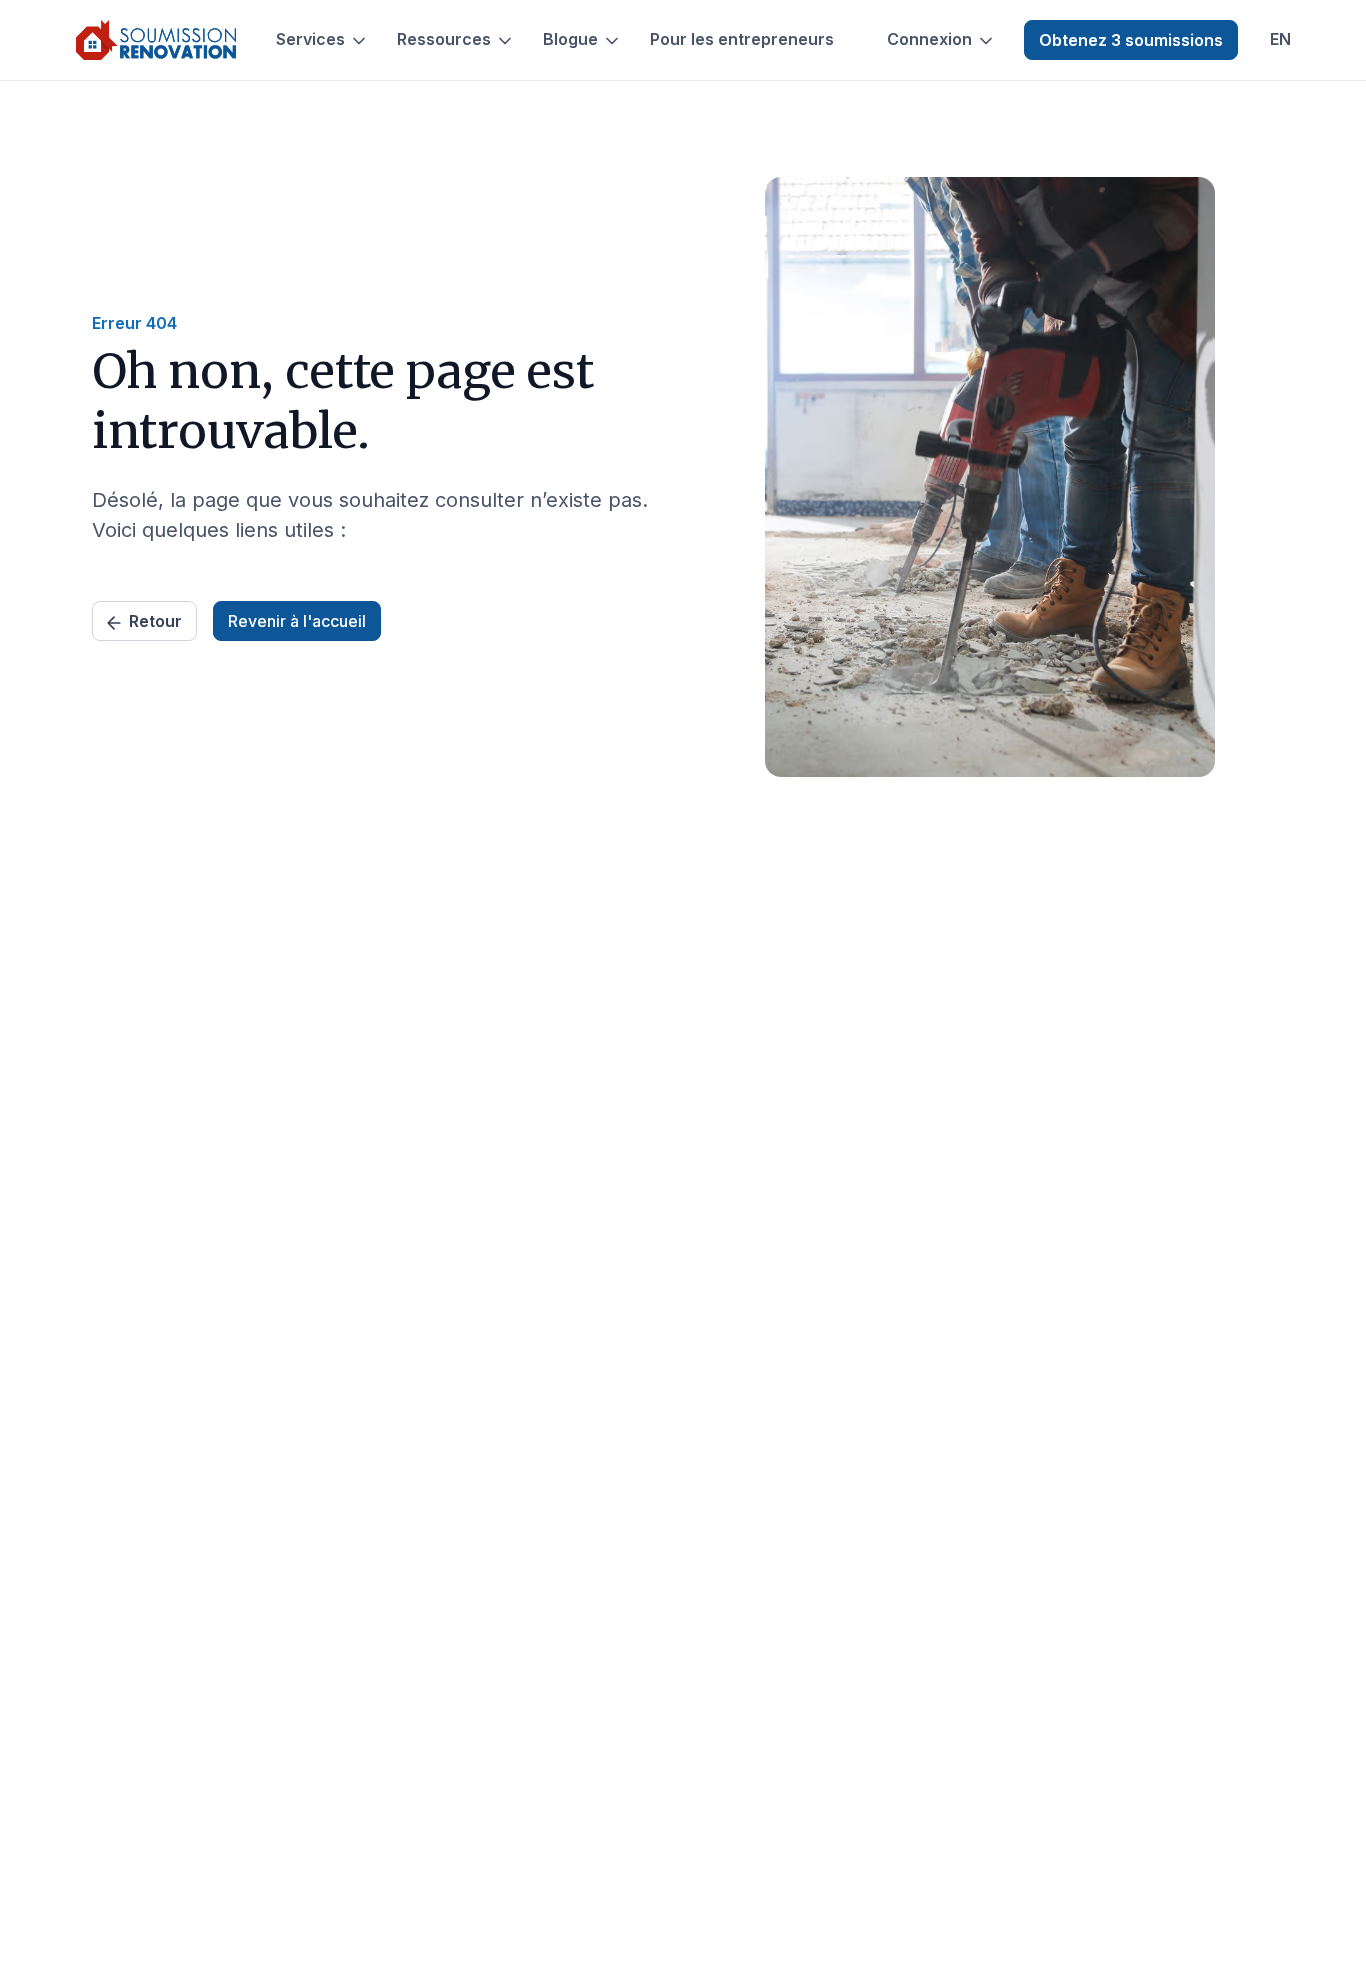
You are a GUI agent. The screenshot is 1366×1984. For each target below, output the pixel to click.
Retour (155, 621)
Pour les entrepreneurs (742, 39)
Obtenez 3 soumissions (1131, 40)
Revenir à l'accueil (297, 621)
